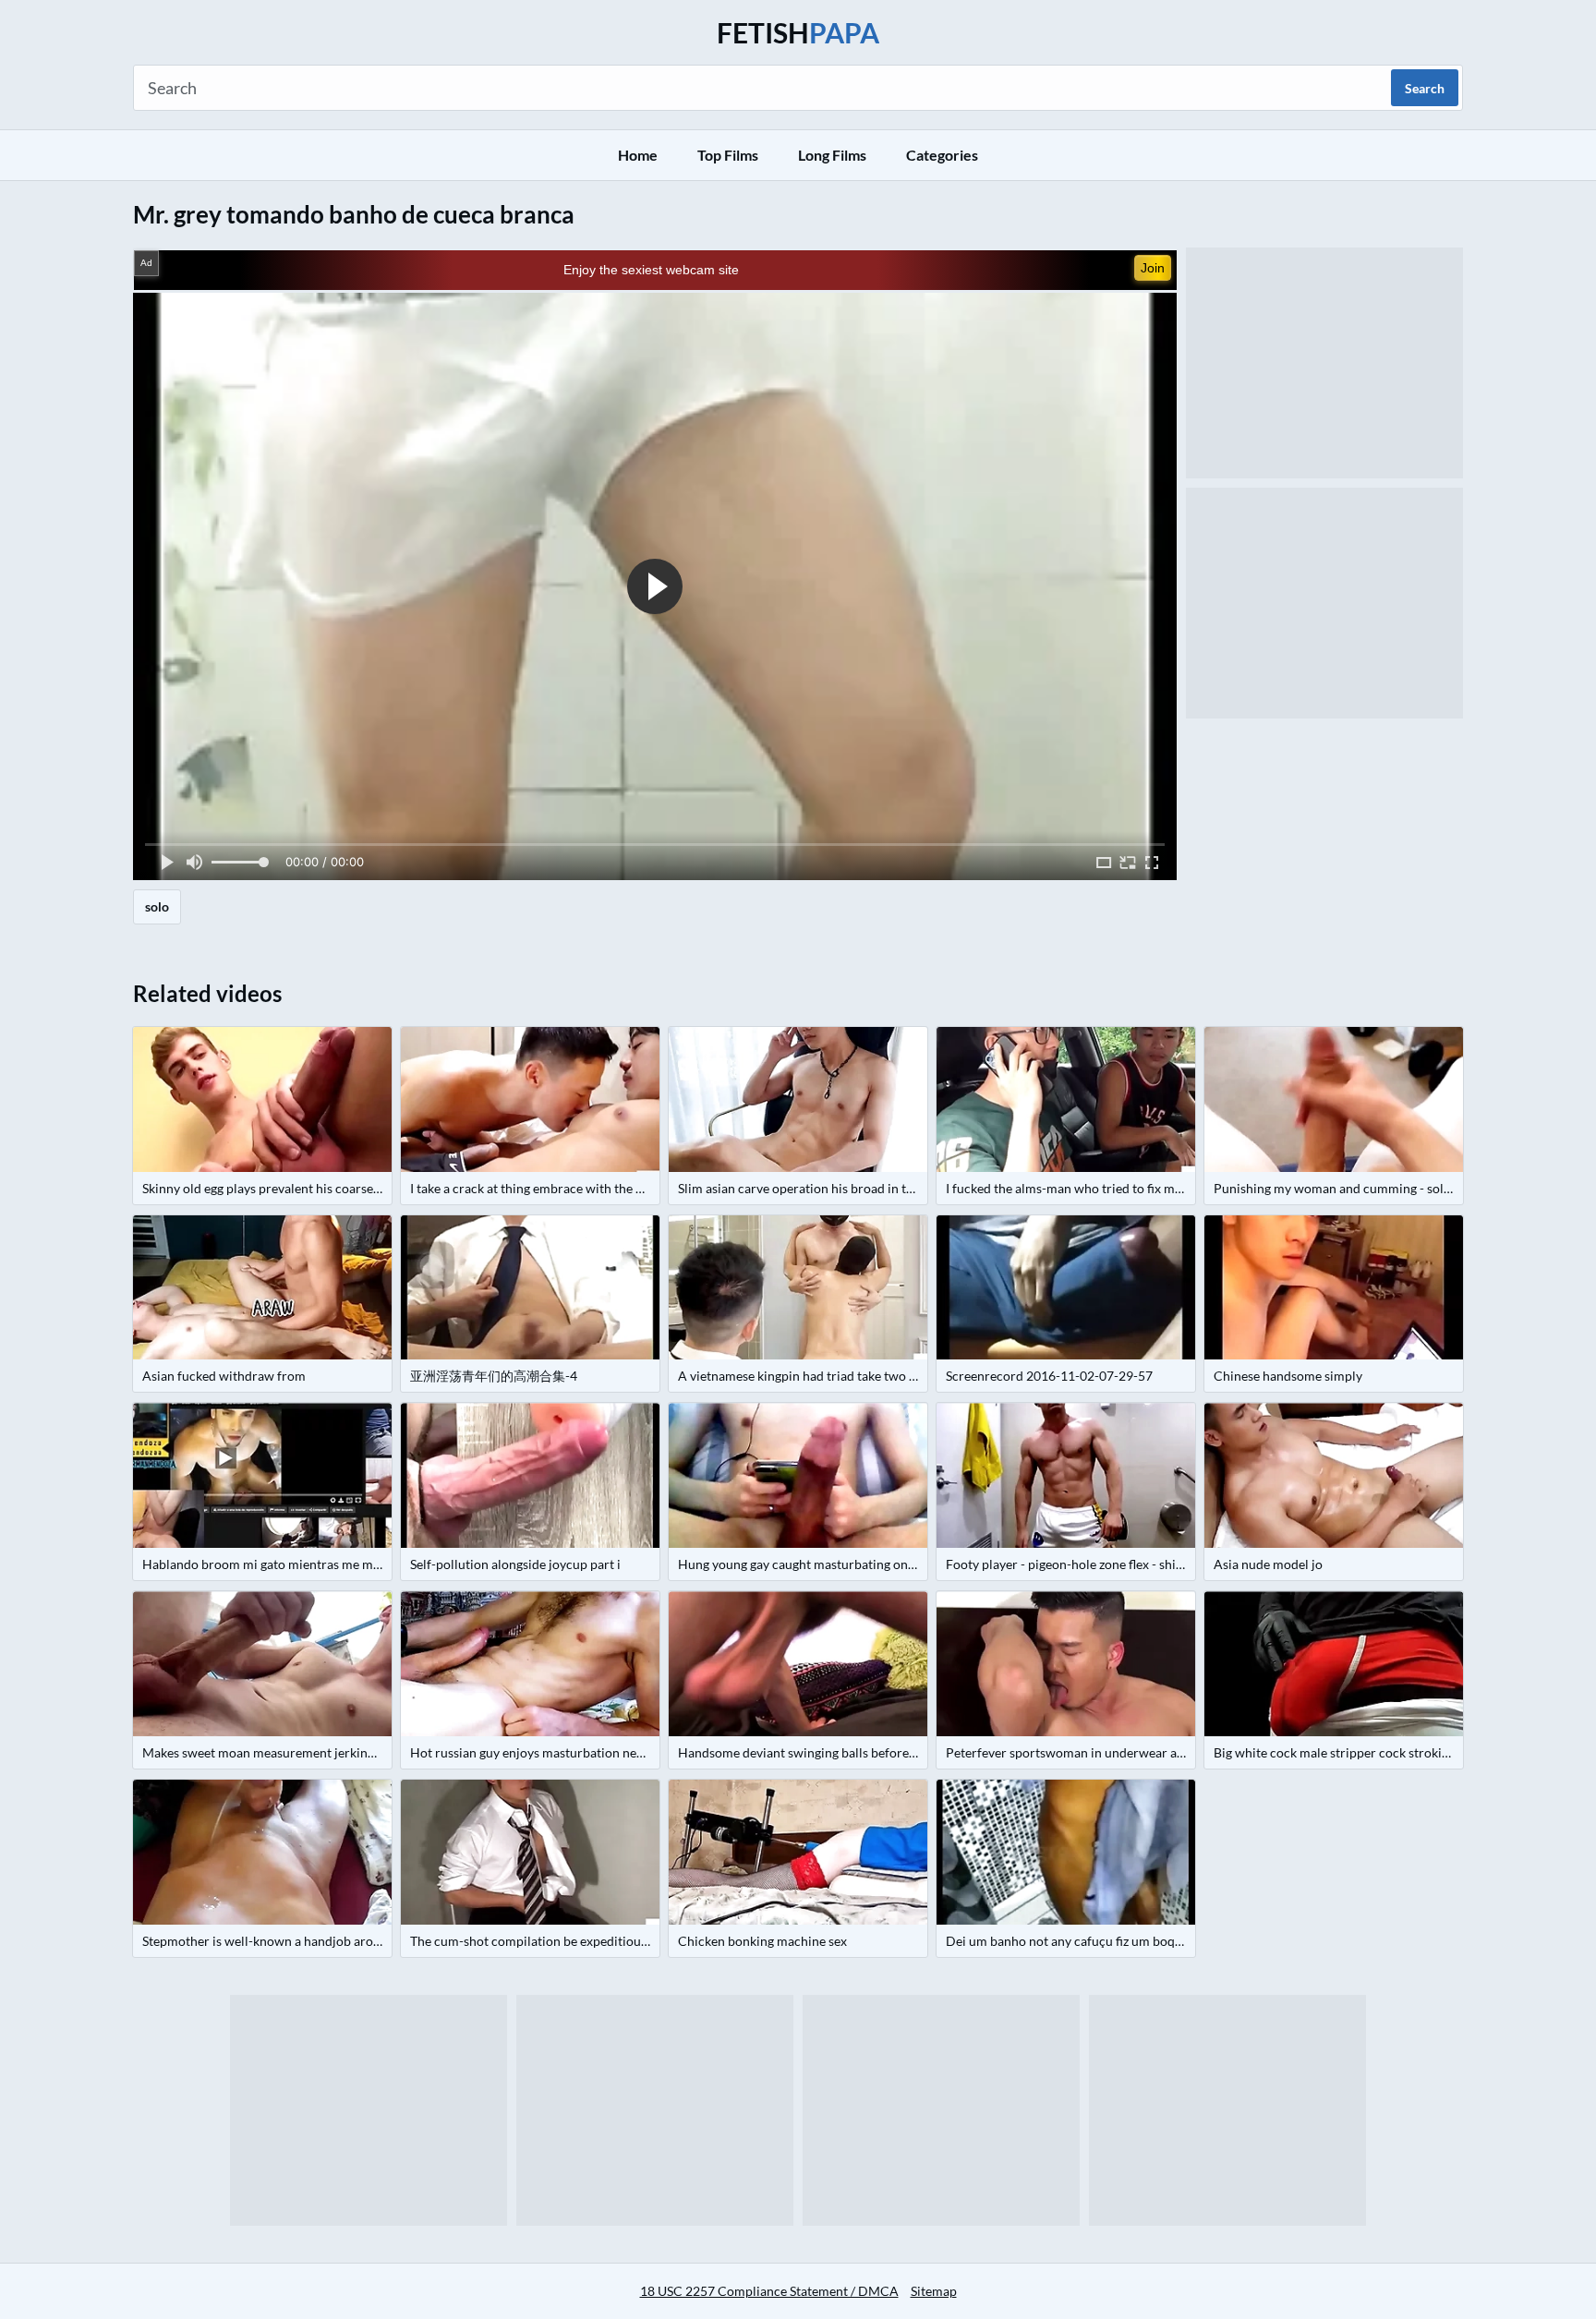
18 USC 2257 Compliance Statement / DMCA (769, 2291)
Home (638, 155)
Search (1425, 88)
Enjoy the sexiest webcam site (651, 270)
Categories (942, 155)
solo (157, 906)
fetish (798, 32)
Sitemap (934, 2291)
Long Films (832, 155)
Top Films (728, 155)
